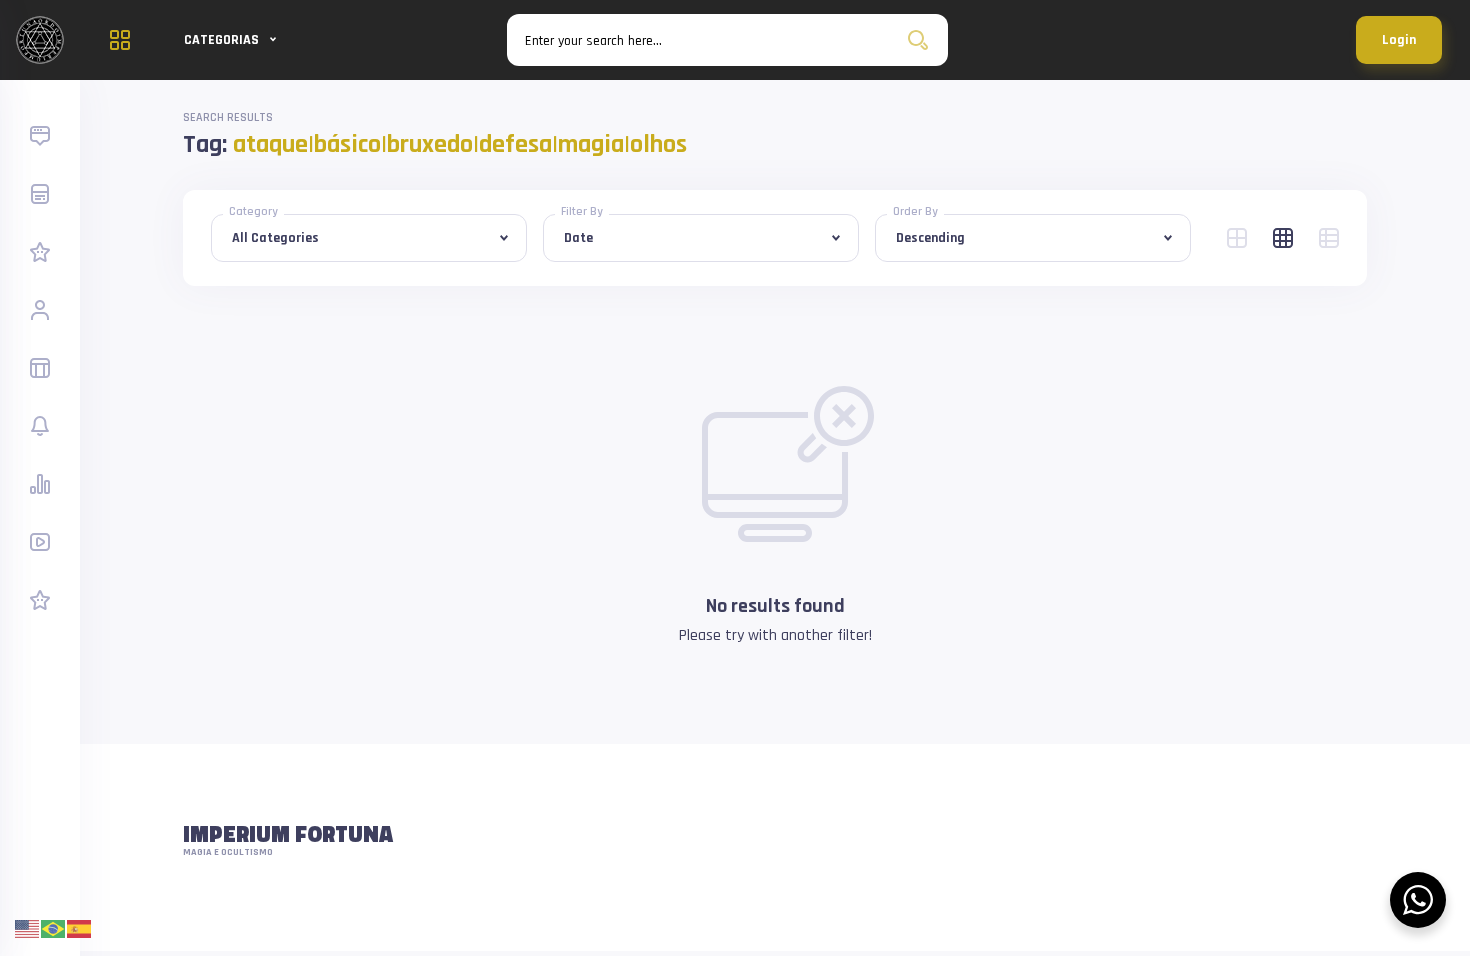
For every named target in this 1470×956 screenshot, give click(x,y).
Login (1399, 40)
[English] (28, 928)
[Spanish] (80, 928)
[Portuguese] (54, 928)
